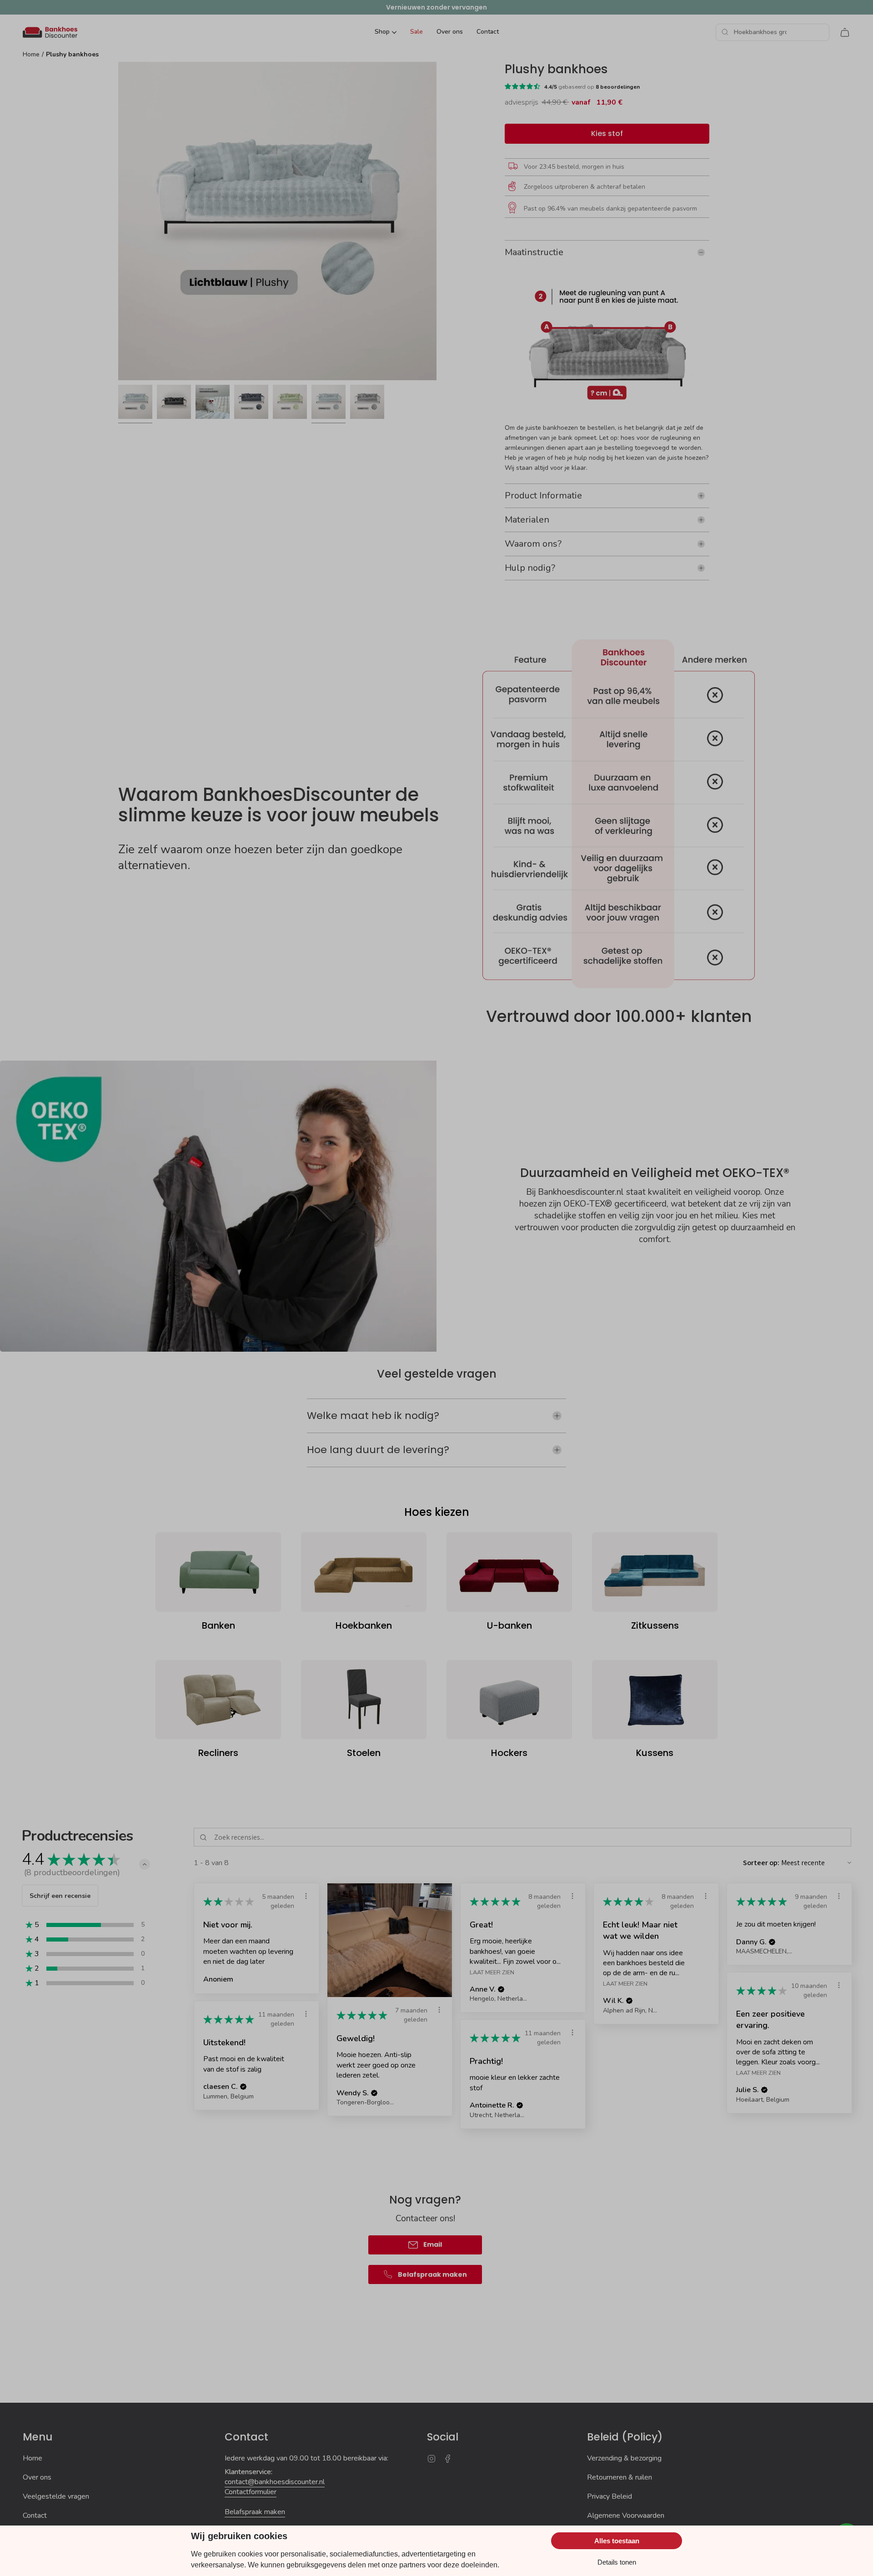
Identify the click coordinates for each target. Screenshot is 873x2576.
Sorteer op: (761, 1863)
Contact (35, 2516)
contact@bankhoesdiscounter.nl (275, 2482)
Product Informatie (543, 496)
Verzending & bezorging (624, 2458)
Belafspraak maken (255, 2512)
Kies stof (607, 133)
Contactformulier (251, 2492)
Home (31, 54)
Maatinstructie (534, 252)
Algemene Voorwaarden (626, 2516)
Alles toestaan (617, 2541)
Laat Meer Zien (492, 1972)
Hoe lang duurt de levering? (378, 1450)
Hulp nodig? (530, 568)
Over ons (37, 2477)
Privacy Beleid (610, 2496)
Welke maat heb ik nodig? (373, 1416)
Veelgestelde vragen (56, 2496)
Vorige (118, 221)
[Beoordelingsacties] (306, 1896)
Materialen (527, 520)
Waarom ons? (533, 544)
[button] (145, 1864)
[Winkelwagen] (845, 32)
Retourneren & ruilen (620, 2477)
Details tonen (617, 2562)
